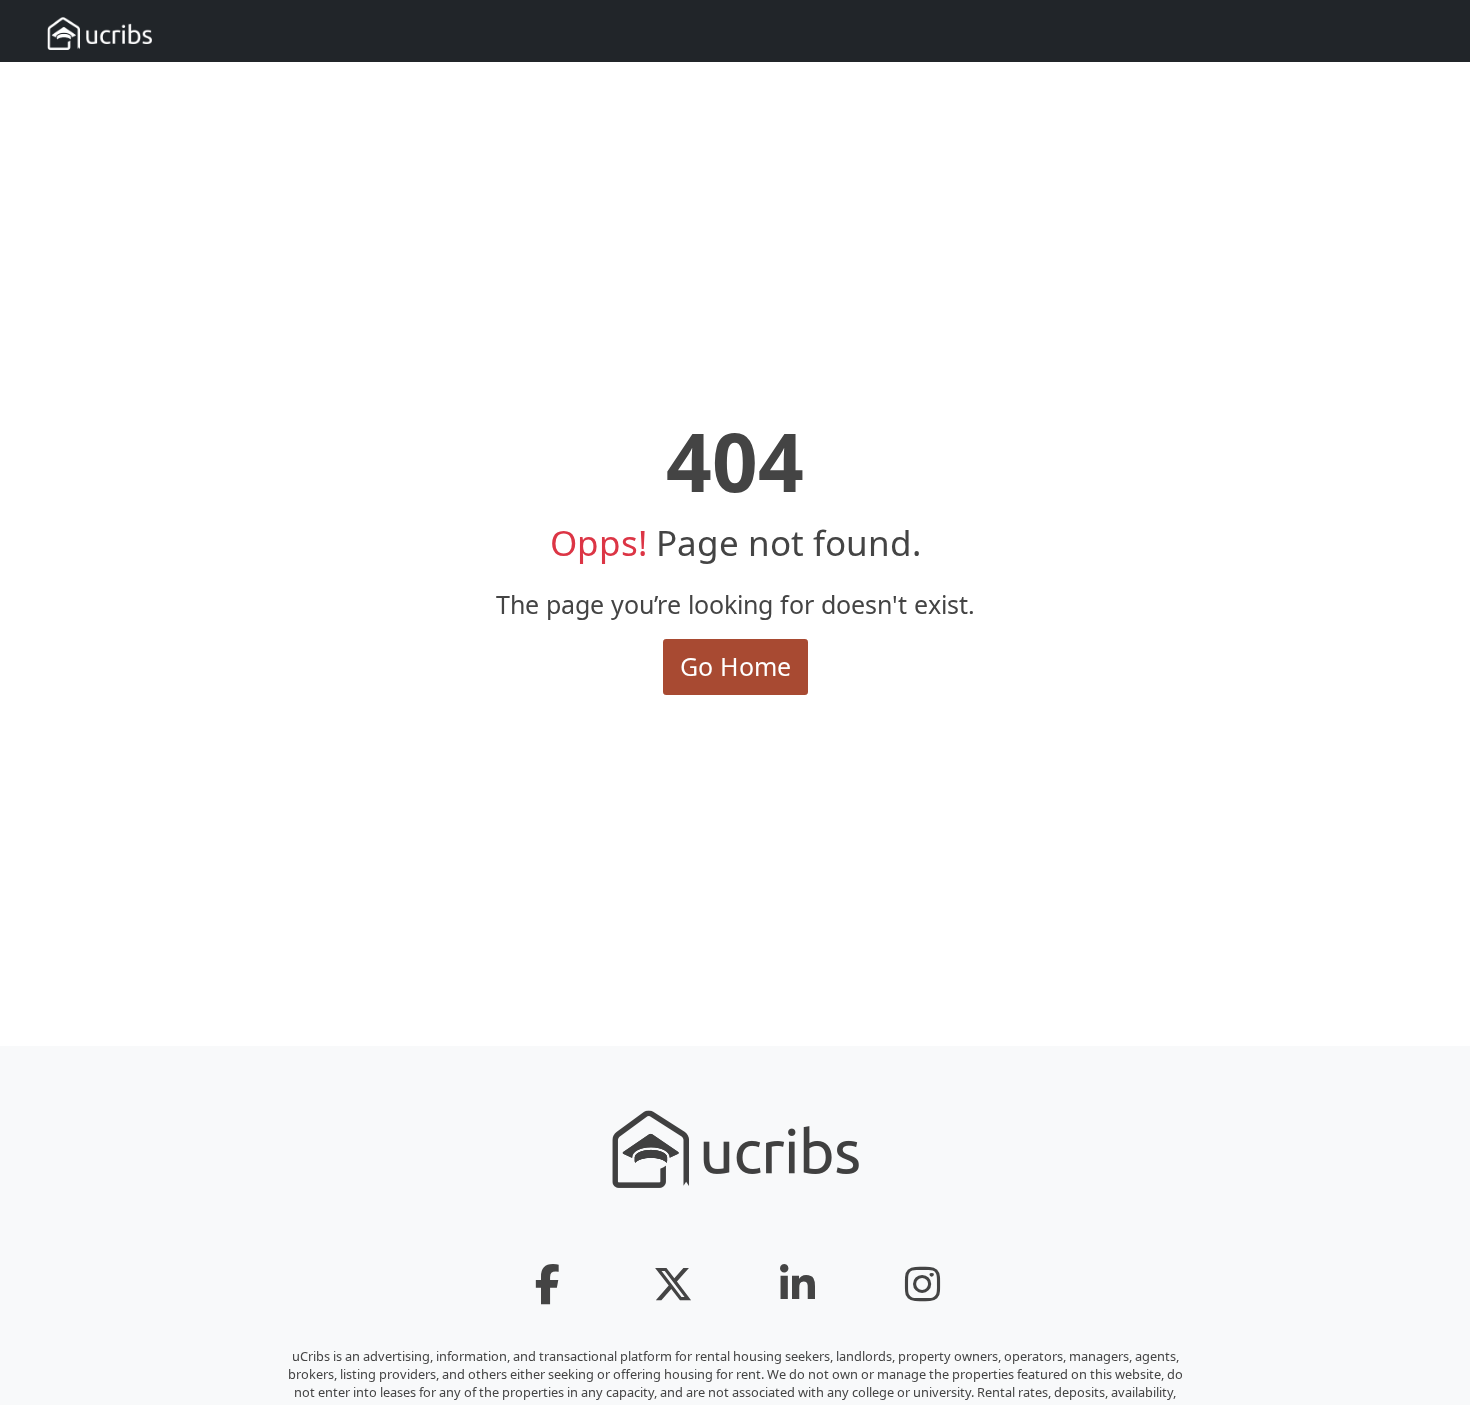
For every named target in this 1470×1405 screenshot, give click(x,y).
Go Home (735, 666)
